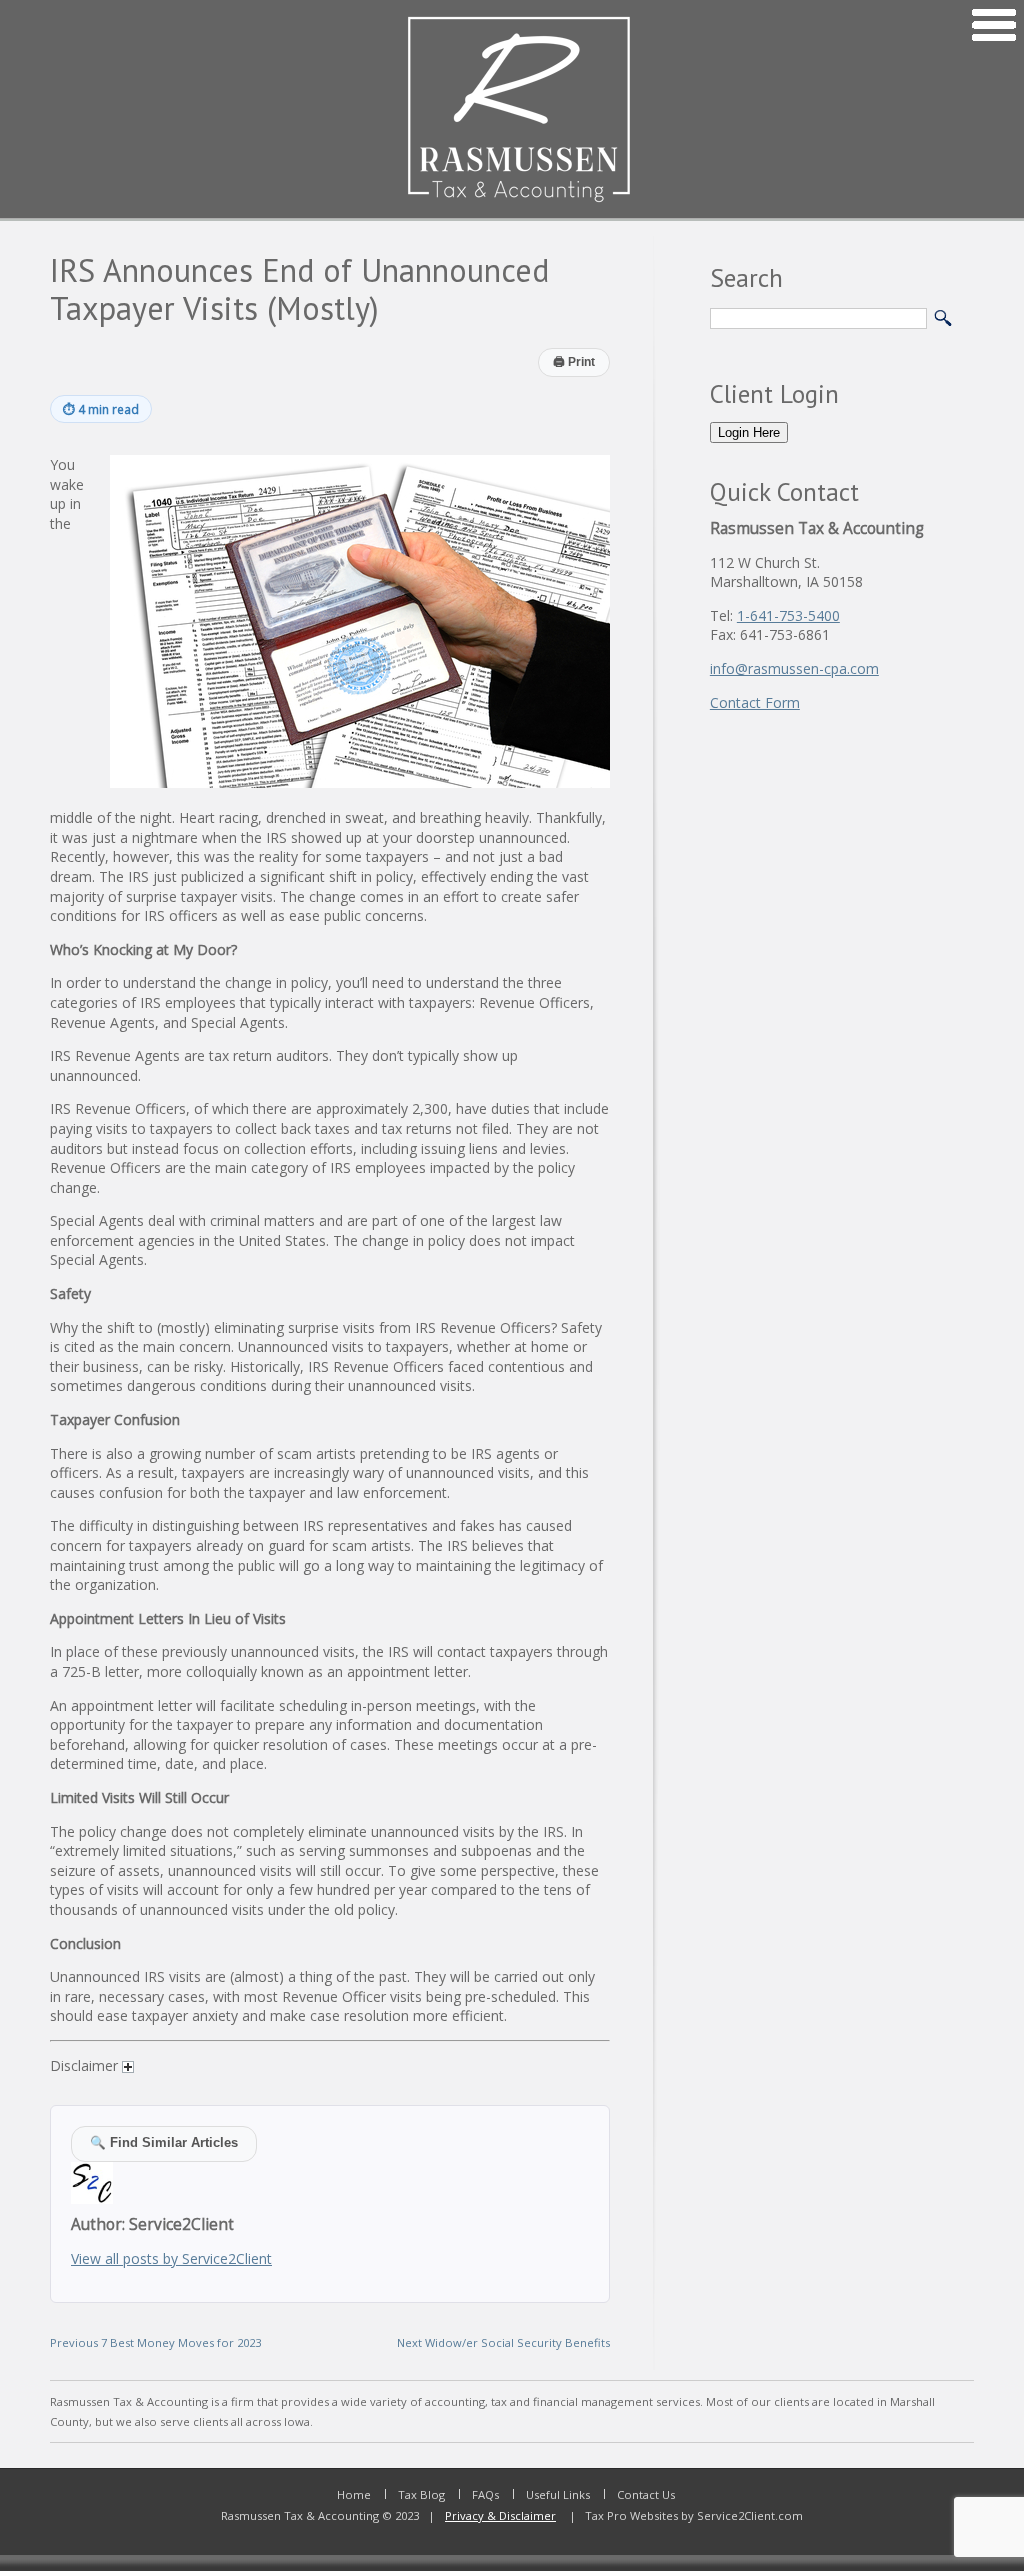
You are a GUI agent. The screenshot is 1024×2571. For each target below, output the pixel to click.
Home (354, 2494)
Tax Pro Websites (630, 2515)
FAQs (485, 2494)
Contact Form (755, 702)
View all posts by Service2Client (171, 2258)
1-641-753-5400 (788, 615)
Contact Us (646, 2494)
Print (574, 362)
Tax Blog (421, 2494)
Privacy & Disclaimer (500, 2515)
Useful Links (558, 2494)
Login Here (749, 432)
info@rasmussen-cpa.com (794, 668)
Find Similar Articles (164, 2143)
